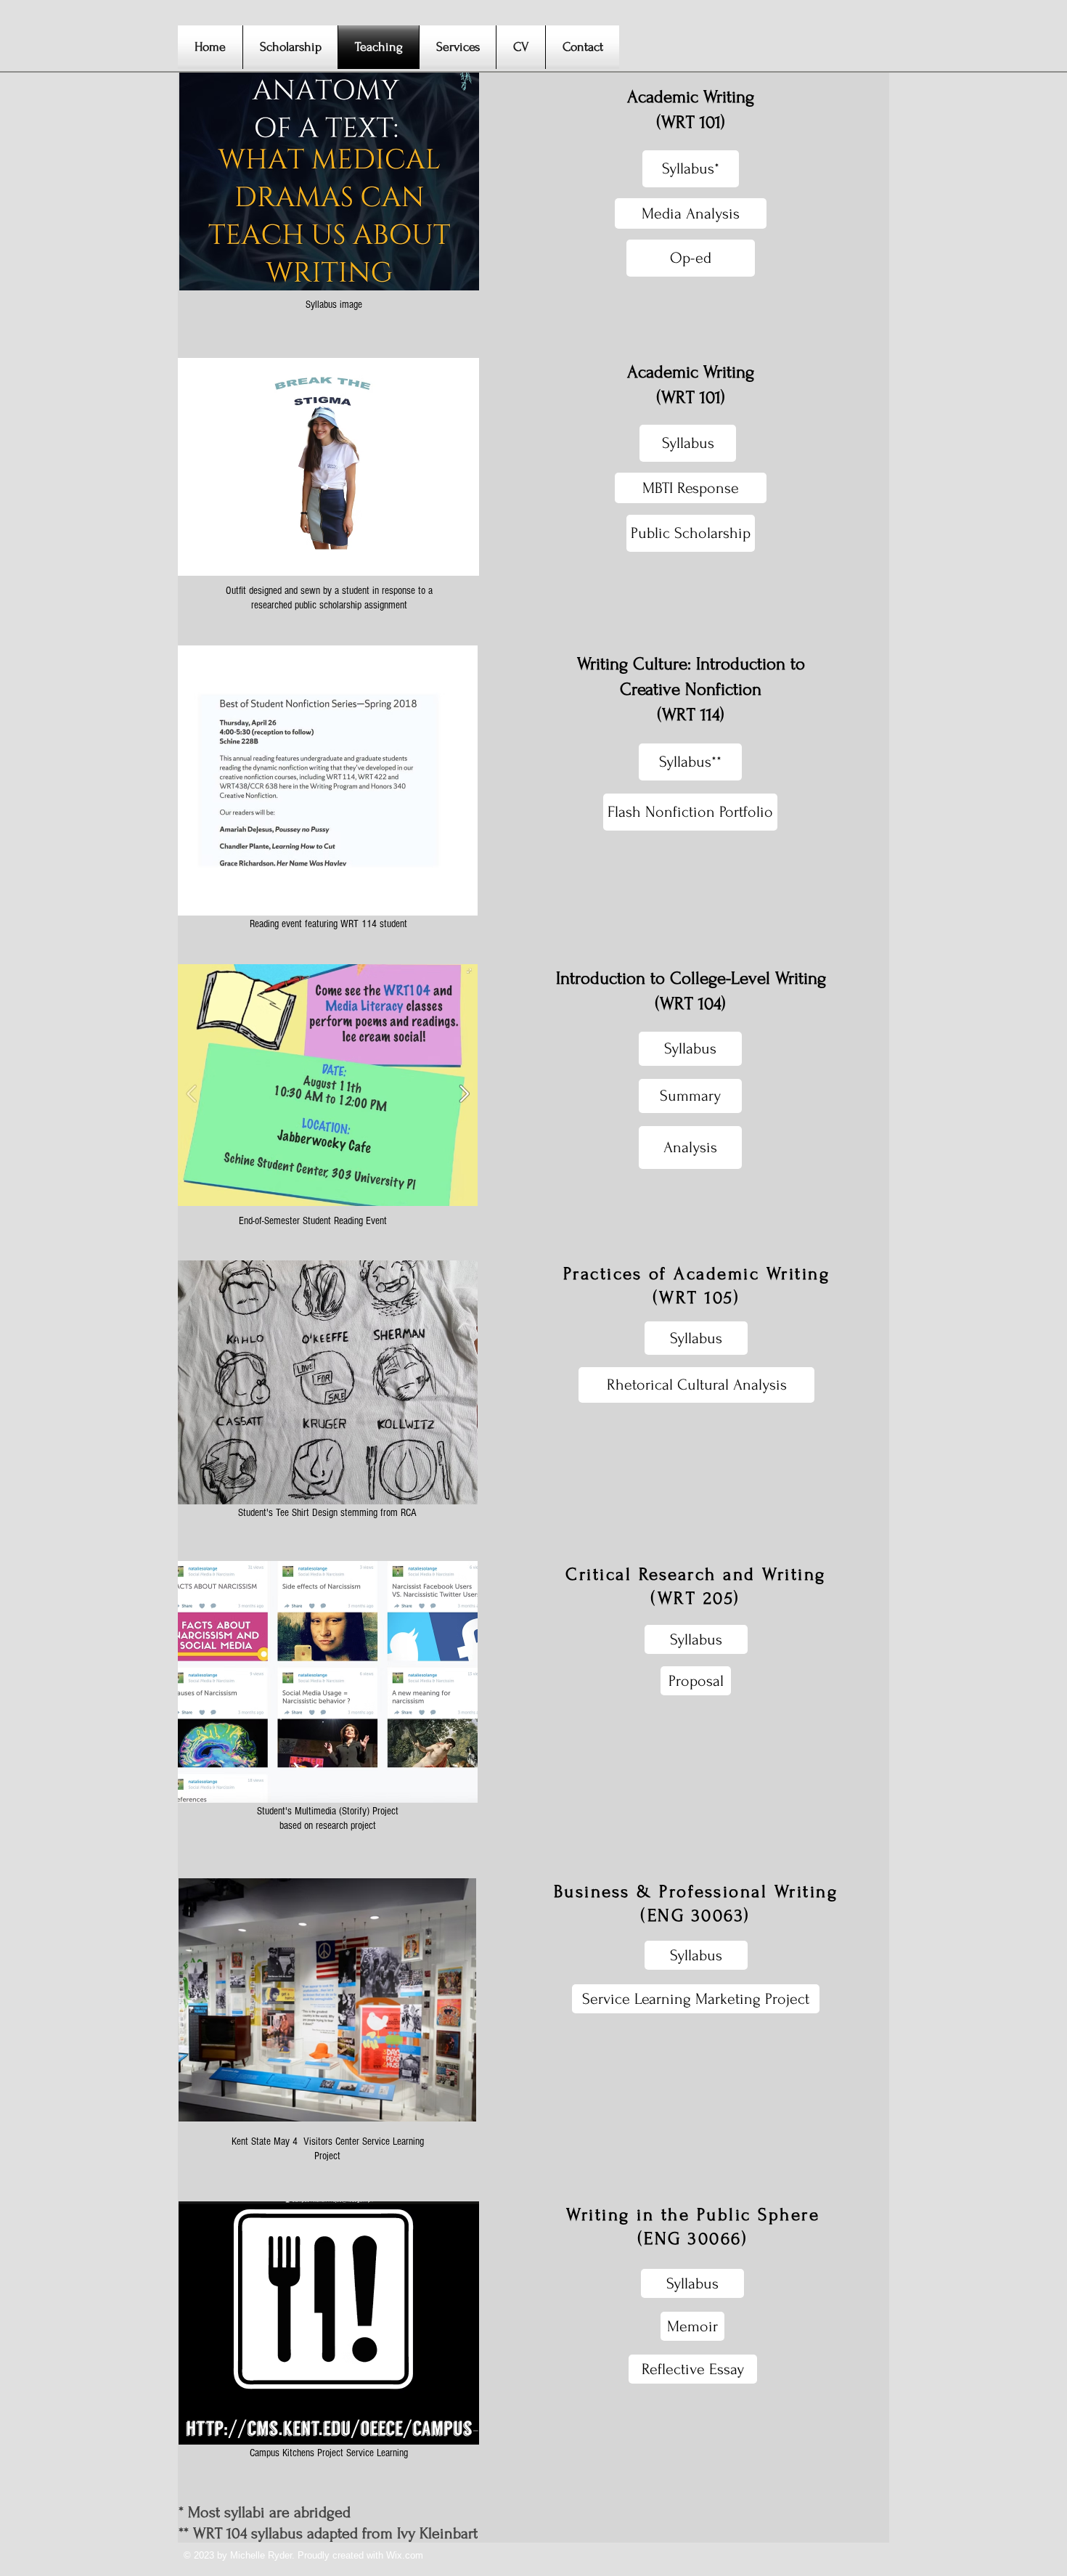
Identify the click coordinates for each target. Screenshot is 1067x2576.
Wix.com (405, 2555)
